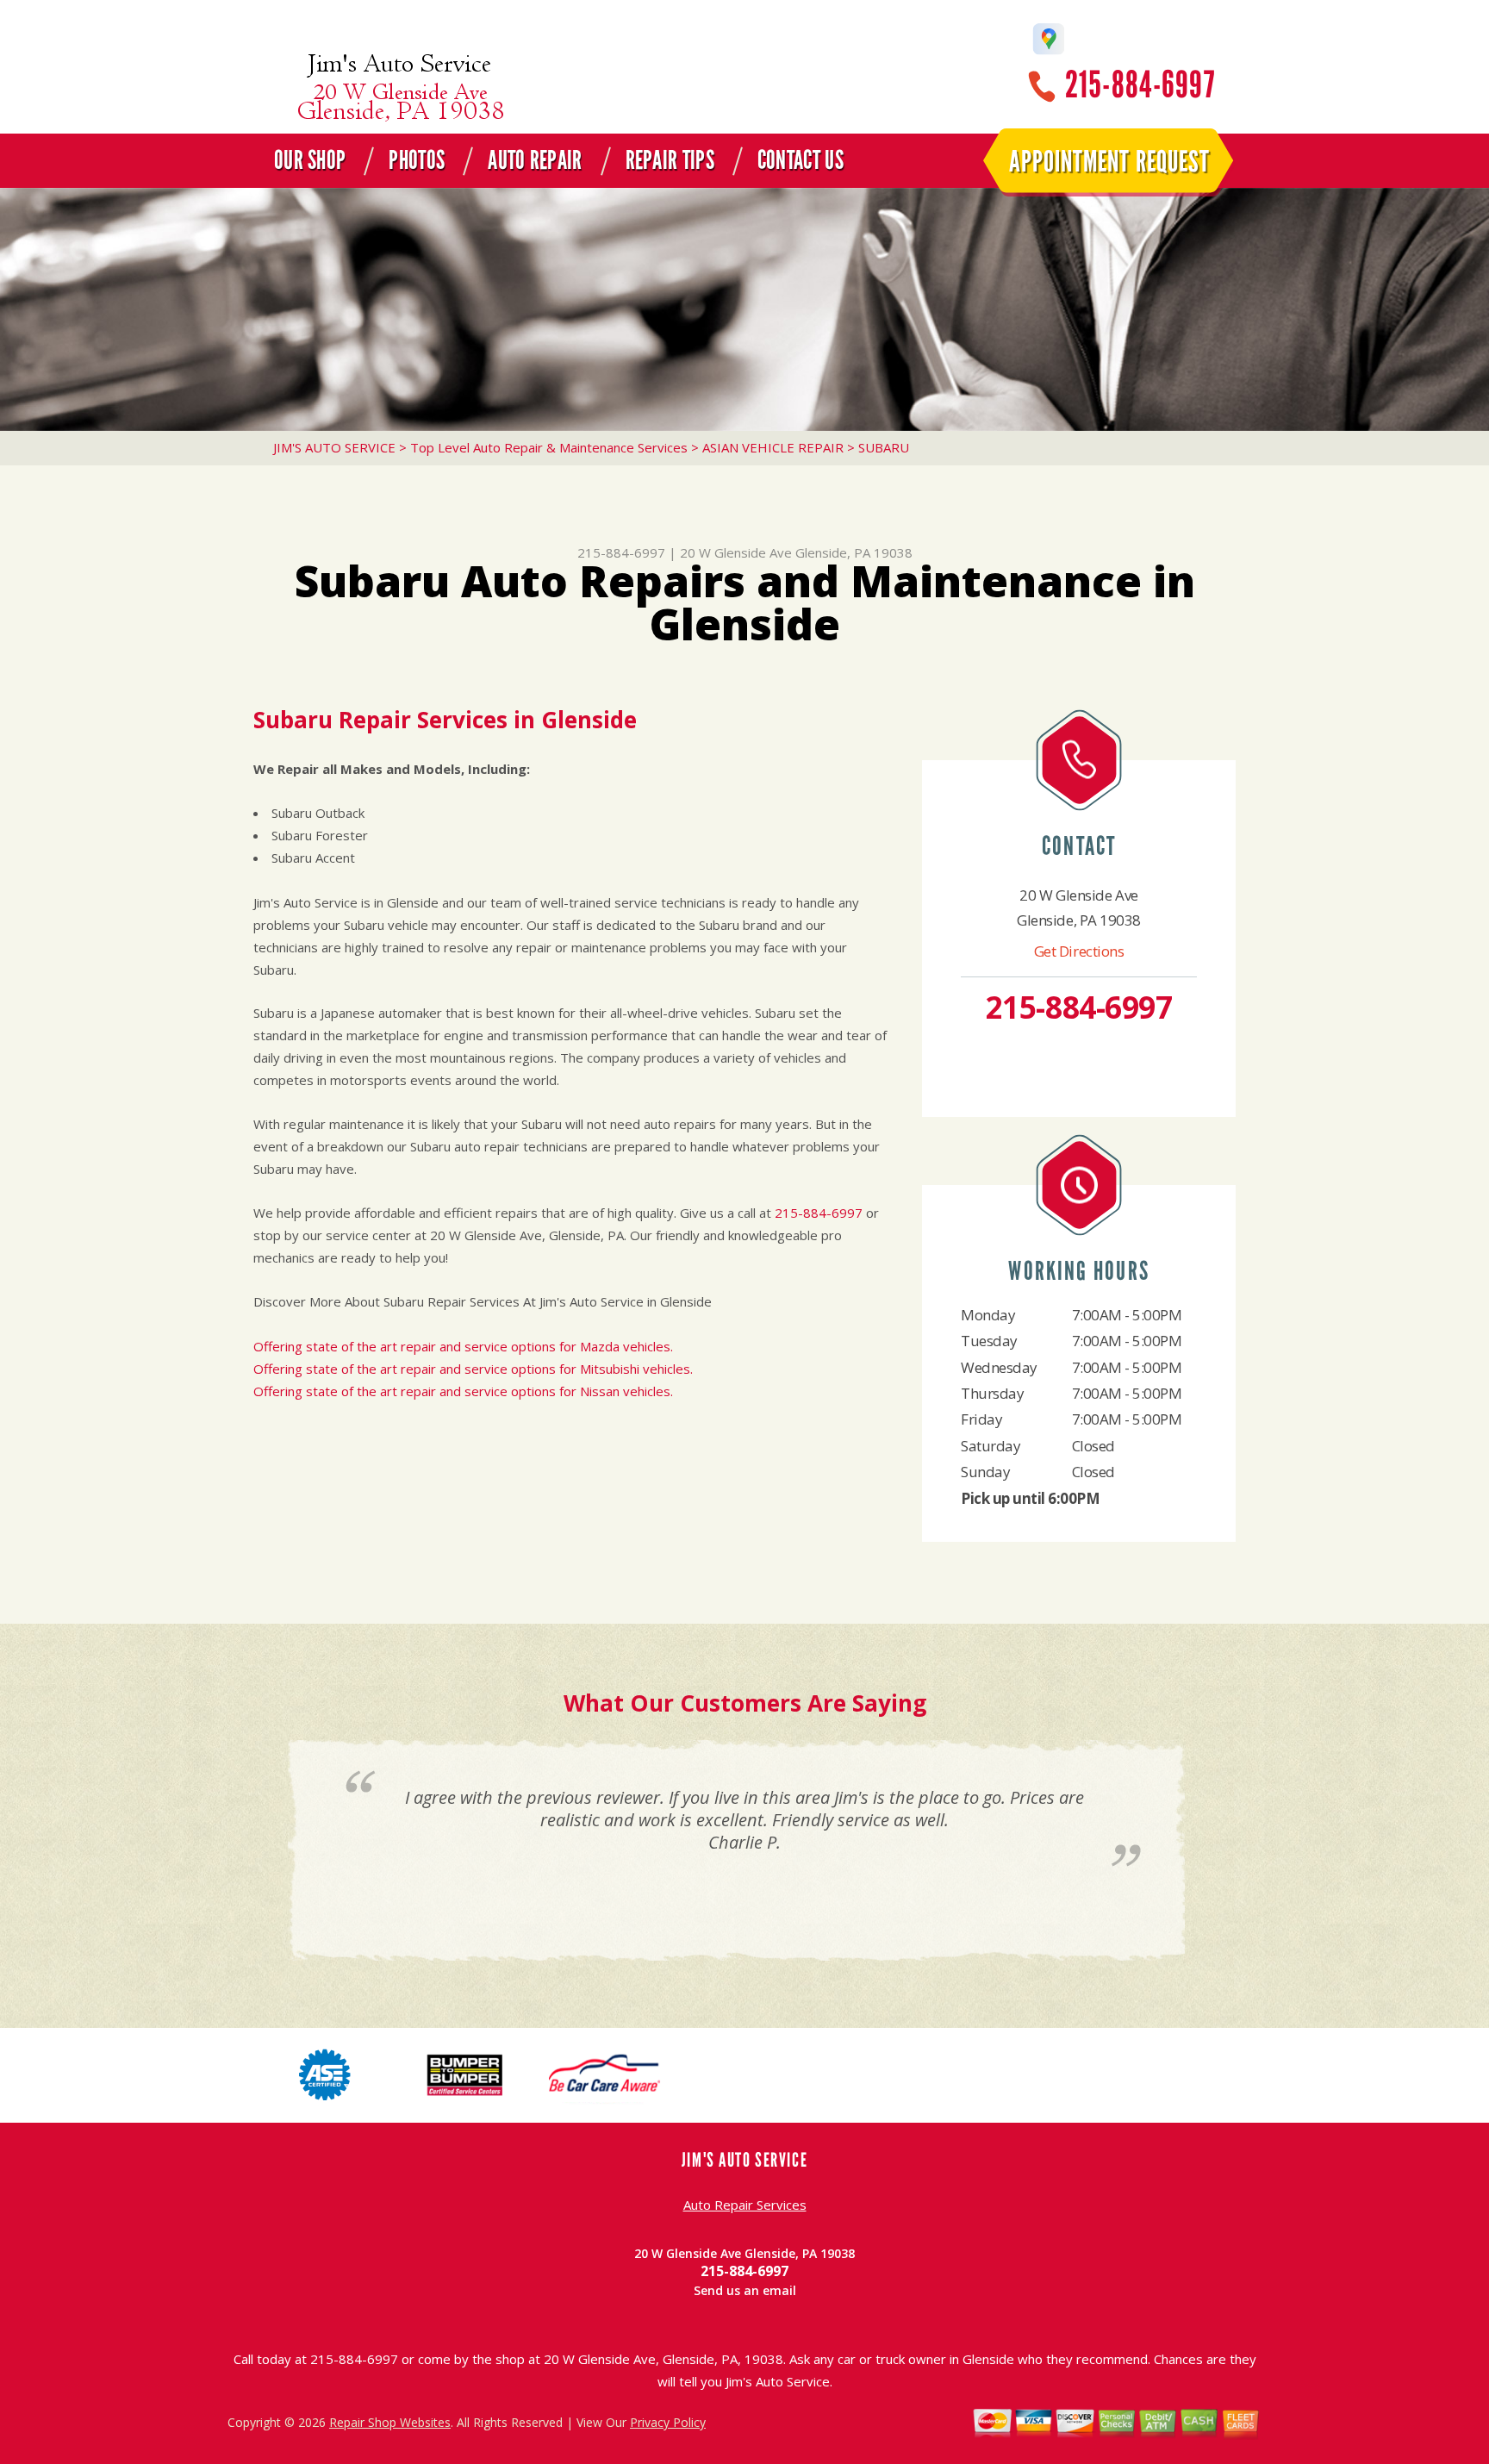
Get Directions (1079, 951)
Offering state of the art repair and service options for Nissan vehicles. (463, 1391)
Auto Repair (535, 160)
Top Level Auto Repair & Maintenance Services (549, 447)
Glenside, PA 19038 (854, 552)
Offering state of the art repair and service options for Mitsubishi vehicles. (473, 1369)
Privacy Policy (668, 2422)
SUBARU (884, 447)
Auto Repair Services (745, 2205)
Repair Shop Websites (390, 2422)
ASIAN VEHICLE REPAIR (773, 447)
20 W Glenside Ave (736, 552)
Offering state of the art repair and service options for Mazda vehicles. (463, 1346)
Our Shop (310, 160)
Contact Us (801, 160)
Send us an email (745, 2290)
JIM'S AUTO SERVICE (334, 447)
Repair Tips (670, 160)
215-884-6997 (1140, 85)
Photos (417, 160)
